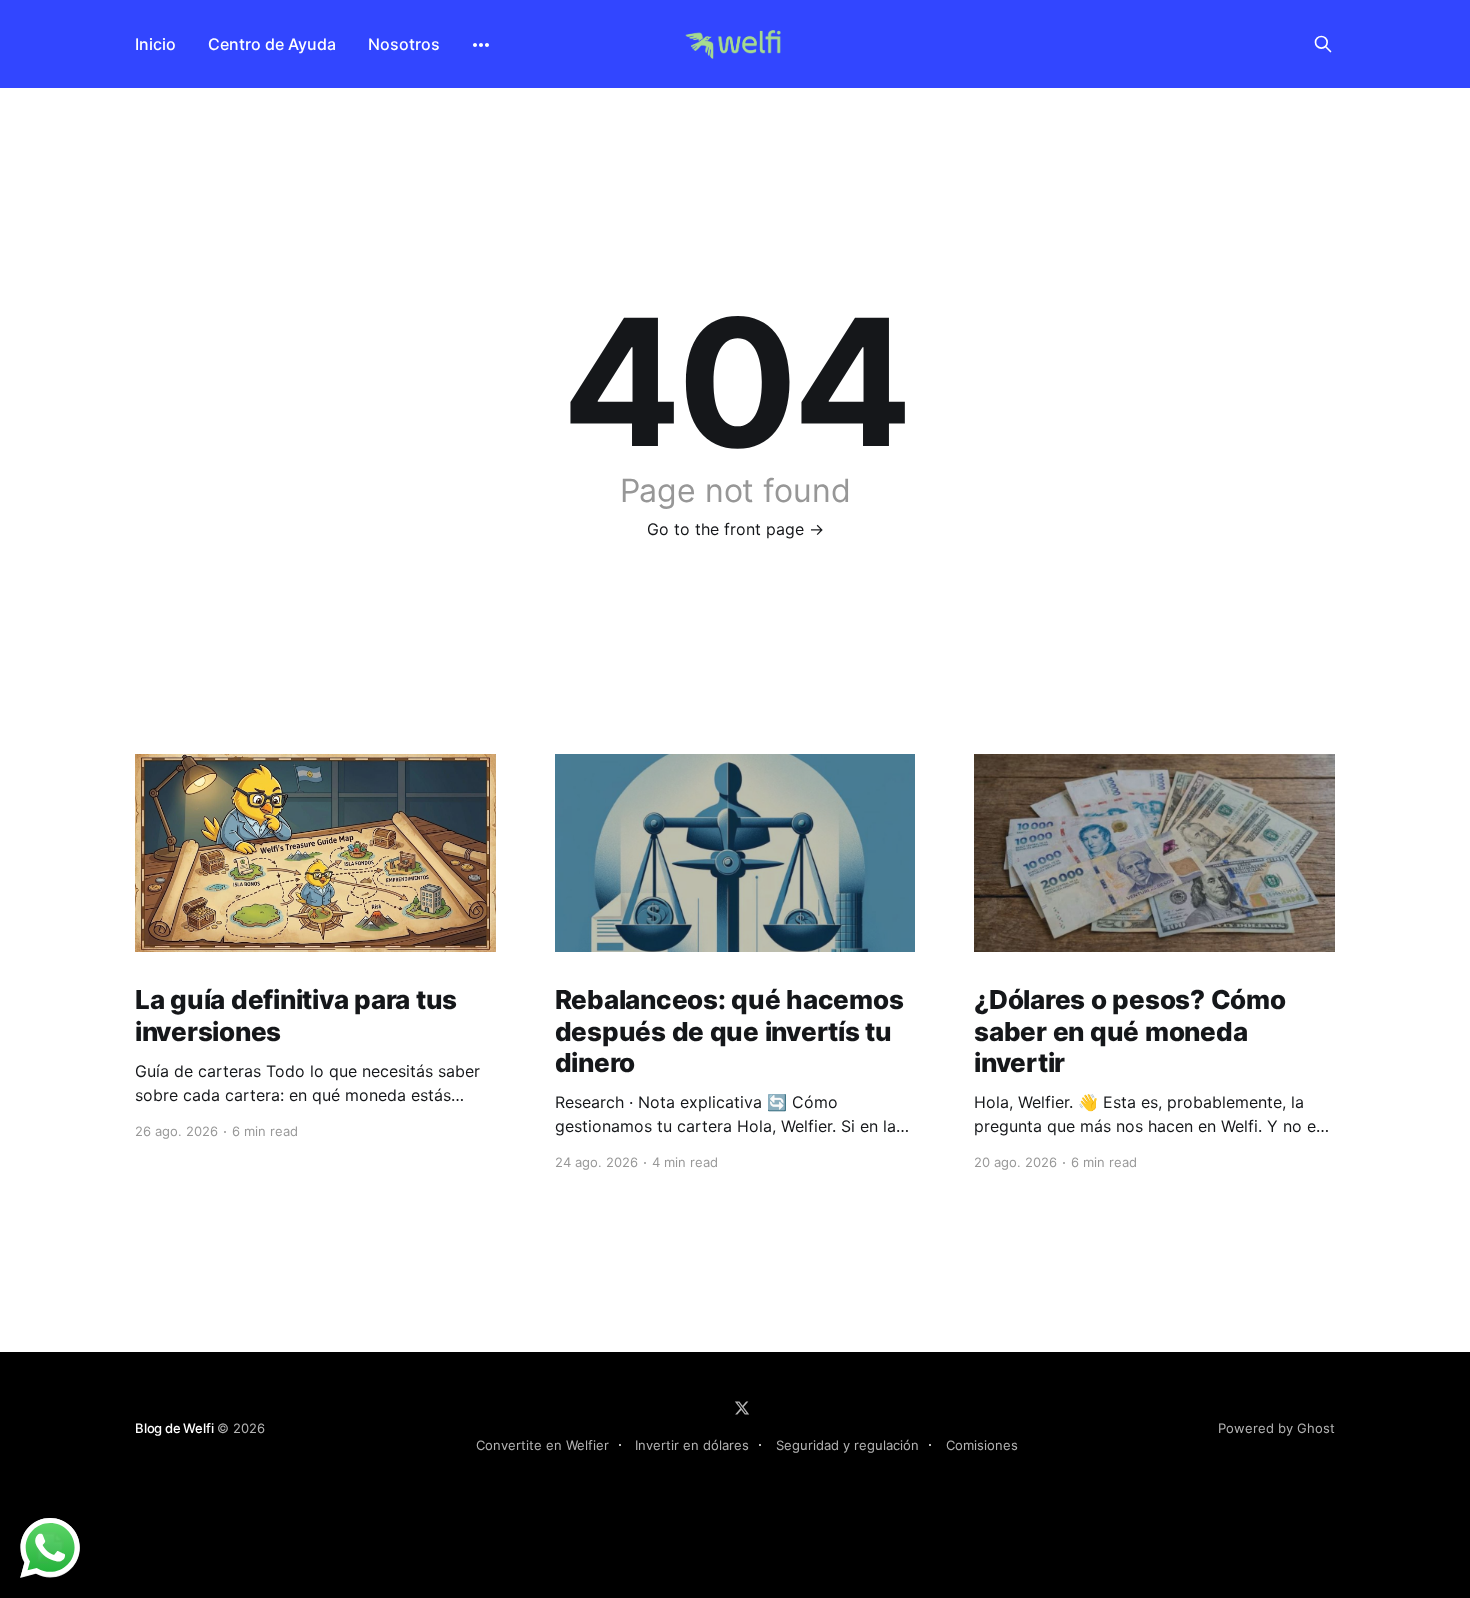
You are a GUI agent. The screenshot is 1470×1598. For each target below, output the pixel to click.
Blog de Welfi (174, 1428)
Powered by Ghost (1276, 1428)
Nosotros (404, 44)
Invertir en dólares (692, 1445)
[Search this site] (1323, 44)
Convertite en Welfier (542, 1445)
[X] (742, 1408)
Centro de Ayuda (272, 44)
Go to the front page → (735, 529)
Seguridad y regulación (847, 1445)
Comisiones (982, 1445)
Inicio (155, 44)
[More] (481, 45)
